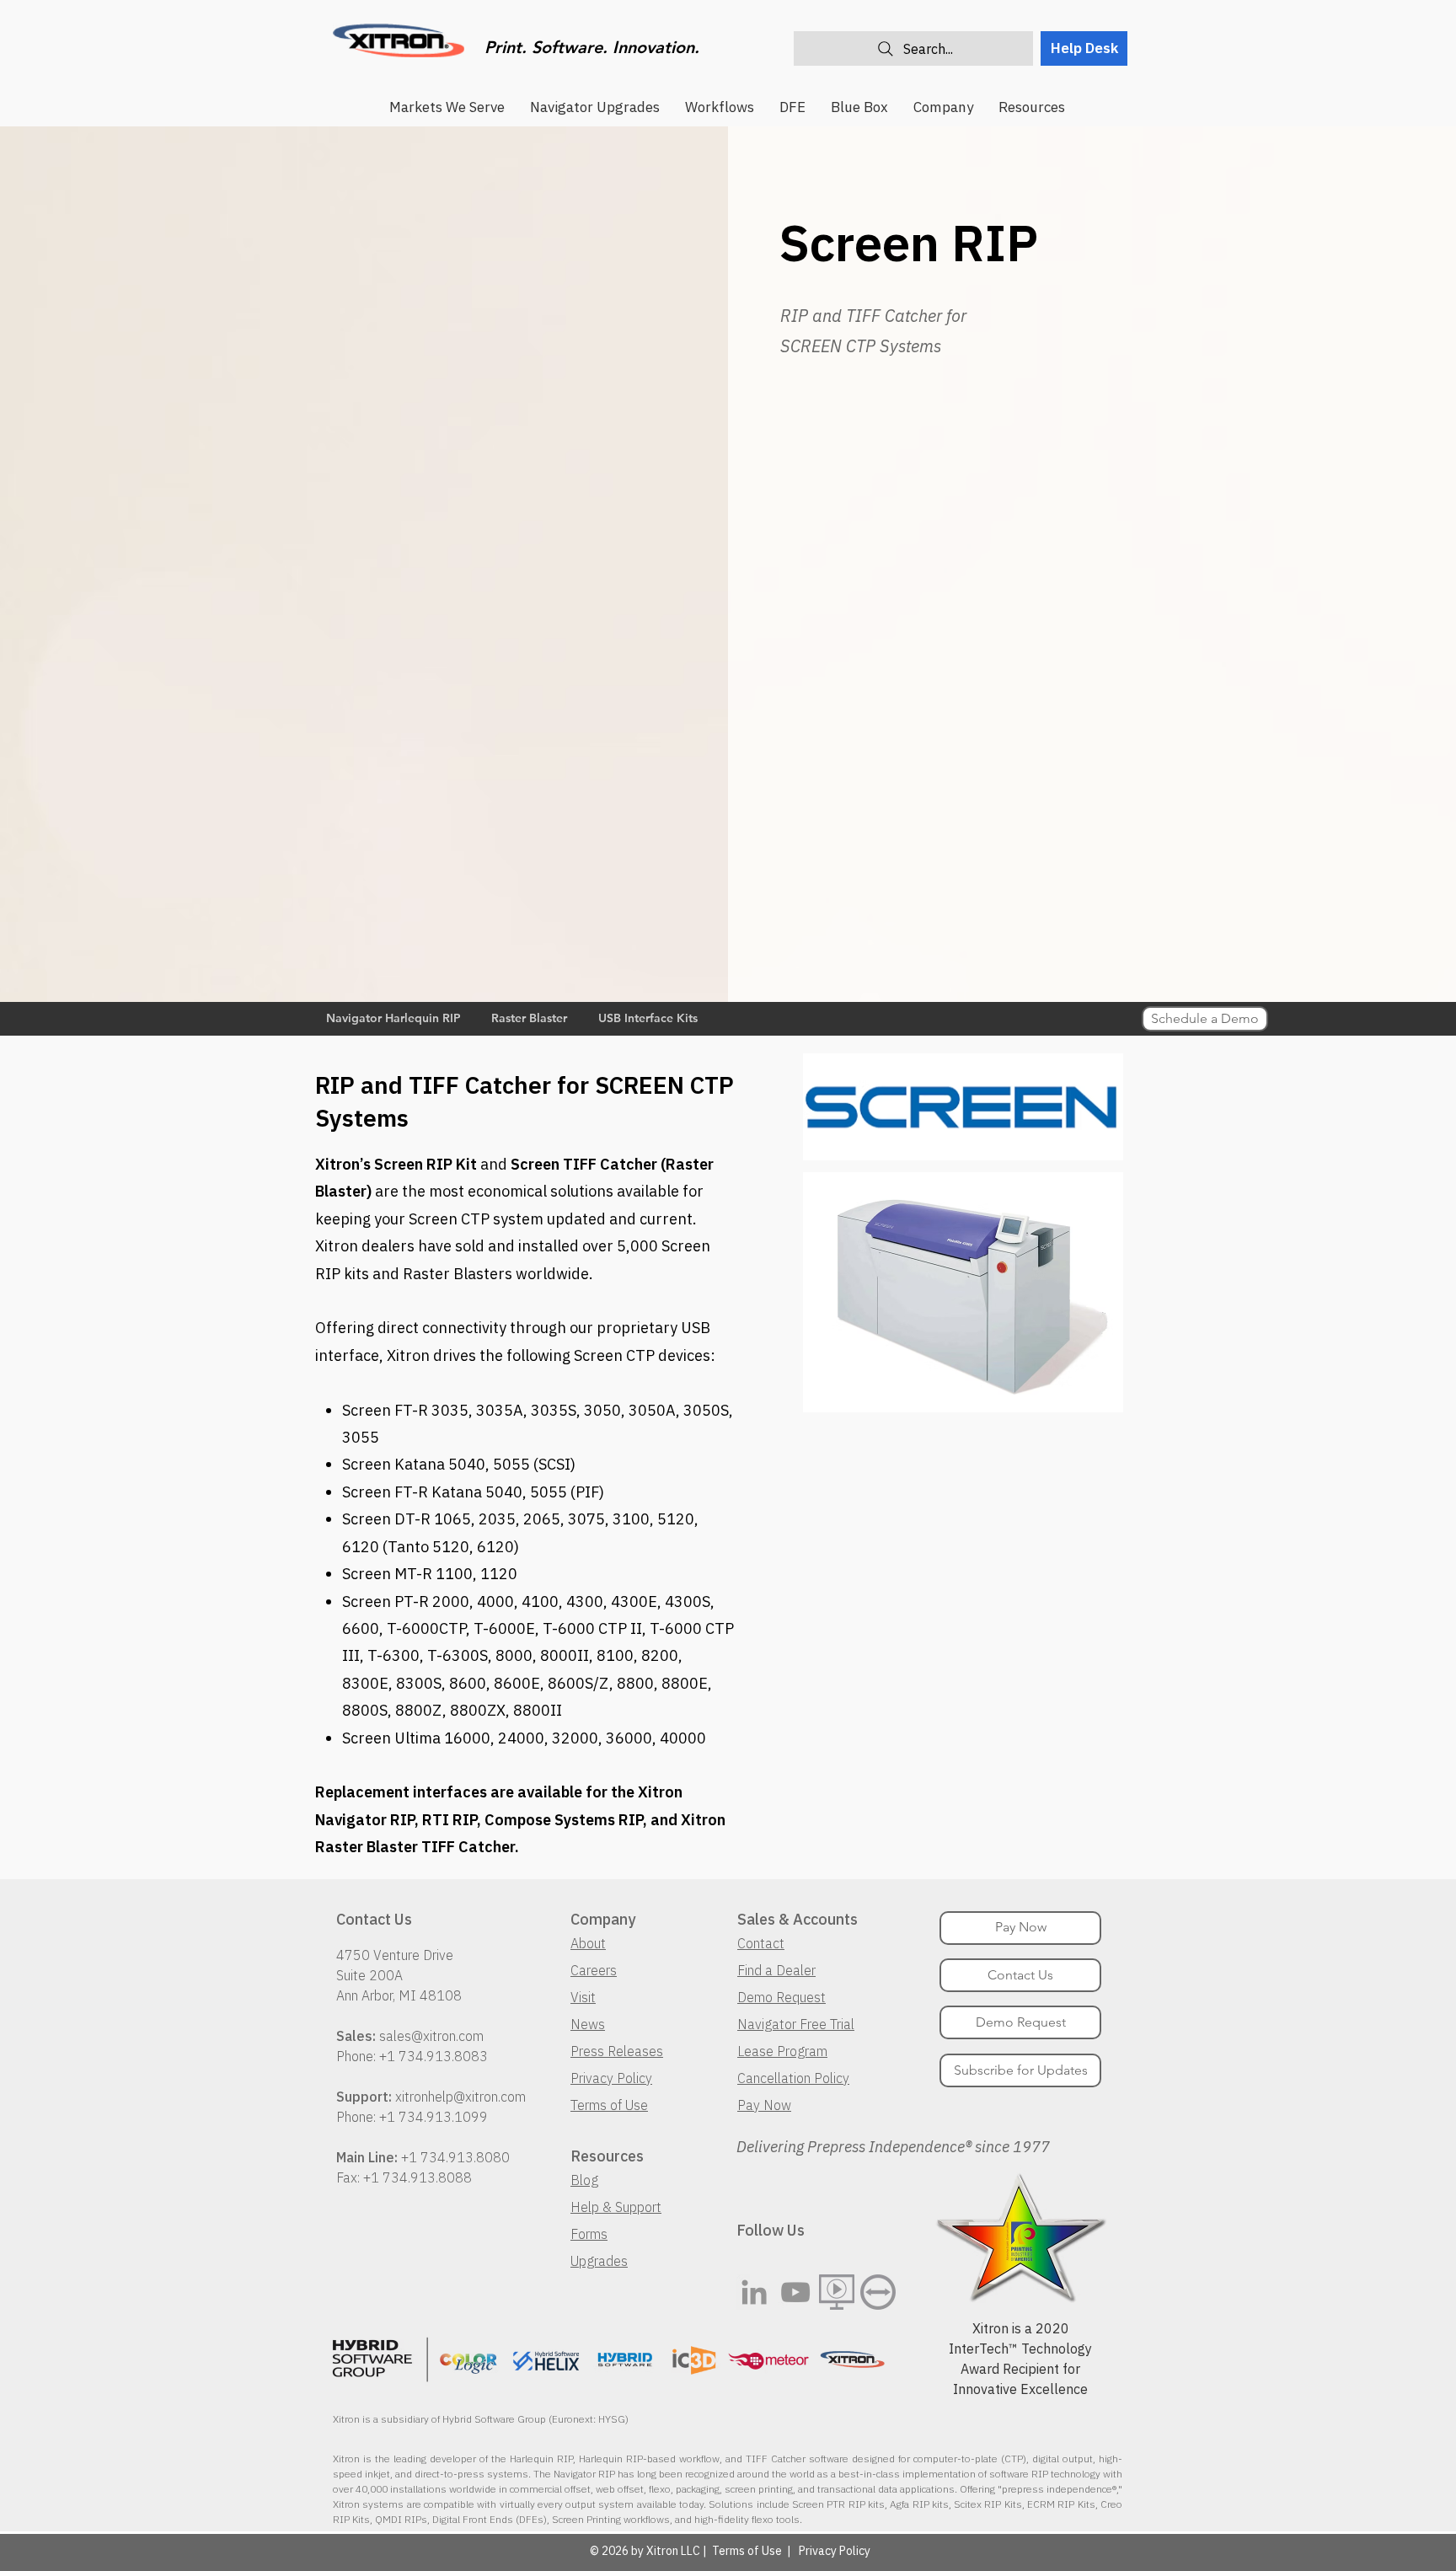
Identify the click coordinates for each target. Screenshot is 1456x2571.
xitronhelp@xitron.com (460, 2097)
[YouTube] (795, 2292)
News (588, 2024)
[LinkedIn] (754, 2292)
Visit (583, 1997)
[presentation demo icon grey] (837, 2292)
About (588, 1943)
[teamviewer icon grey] (878, 2292)
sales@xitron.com (431, 2036)
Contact (761, 1943)
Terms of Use (609, 2105)
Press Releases (617, 2051)
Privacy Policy (611, 2078)
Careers (594, 1970)
